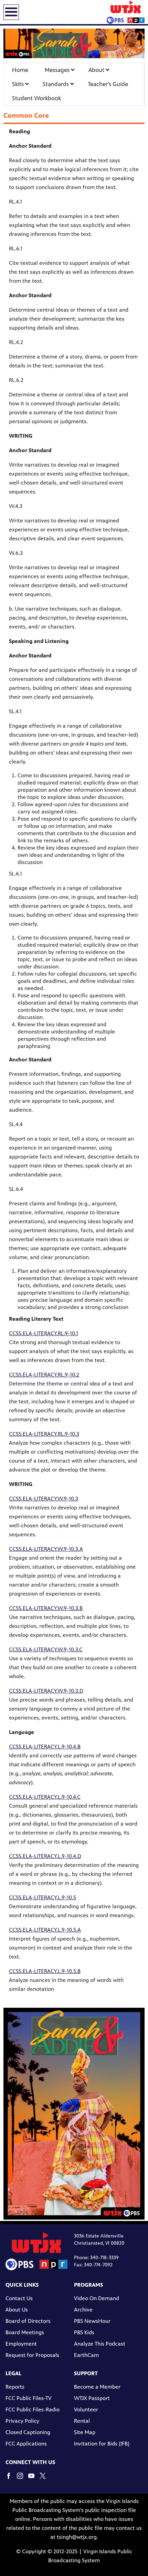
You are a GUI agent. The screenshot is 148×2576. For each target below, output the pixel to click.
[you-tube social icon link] (34, 2479)
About (97, 70)
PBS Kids (84, 2332)
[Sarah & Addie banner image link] (74, 43)
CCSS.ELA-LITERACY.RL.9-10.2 (44, 1375)
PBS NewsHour (92, 2321)
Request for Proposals (32, 2355)
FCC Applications (26, 2444)
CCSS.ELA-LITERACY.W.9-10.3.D (46, 1691)
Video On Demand (97, 2298)
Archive (83, 2310)
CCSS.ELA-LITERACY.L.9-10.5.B (45, 1971)
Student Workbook (36, 98)
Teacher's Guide (108, 84)
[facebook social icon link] (11, 2479)
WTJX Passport (92, 2398)
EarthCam (86, 2355)
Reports (15, 2387)
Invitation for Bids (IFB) (102, 2444)
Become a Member (97, 2387)
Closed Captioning (28, 2432)
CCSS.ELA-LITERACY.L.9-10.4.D (45, 1856)
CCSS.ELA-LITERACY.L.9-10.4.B (45, 1747)
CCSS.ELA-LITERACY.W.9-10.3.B (46, 1608)
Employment (21, 2344)
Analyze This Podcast (100, 2344)
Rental (82, 2421)
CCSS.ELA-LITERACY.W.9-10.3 (44, 1499)
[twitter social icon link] (45, 2479)
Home (20, 70)
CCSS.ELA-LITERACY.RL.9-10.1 (44, 1333)
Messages (58, 70)
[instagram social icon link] (23, 2479)
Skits (19, 84)
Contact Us (19, 2298)
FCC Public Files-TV (29, 2398)
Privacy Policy (22, 2421)
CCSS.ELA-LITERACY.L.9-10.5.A (45, 1930)
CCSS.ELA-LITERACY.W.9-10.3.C (46, 1649)
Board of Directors (28, 2321)
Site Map (85, 2432)
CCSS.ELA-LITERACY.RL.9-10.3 (44, 1434)
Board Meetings (25, 2332)
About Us (17, 2310)
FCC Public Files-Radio (33, 2409)
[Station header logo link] (126, 12)
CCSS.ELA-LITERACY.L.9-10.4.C (45, 1797)
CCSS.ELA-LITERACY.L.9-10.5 (43, 1897)
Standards (56, 84)
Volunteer (86, 2409)
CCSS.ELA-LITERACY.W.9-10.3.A (46, 1549)
